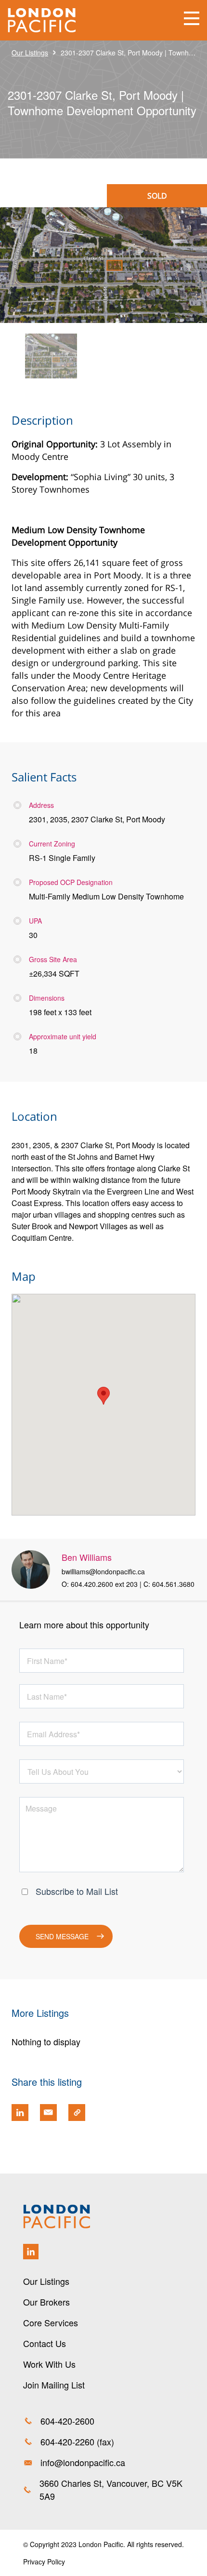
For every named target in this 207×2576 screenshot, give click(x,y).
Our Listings (30, 53)
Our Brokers (46, 2302)
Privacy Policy (44, 2562)
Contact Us (45, 2343)
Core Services (51, 2322)
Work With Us (49, 2364)
